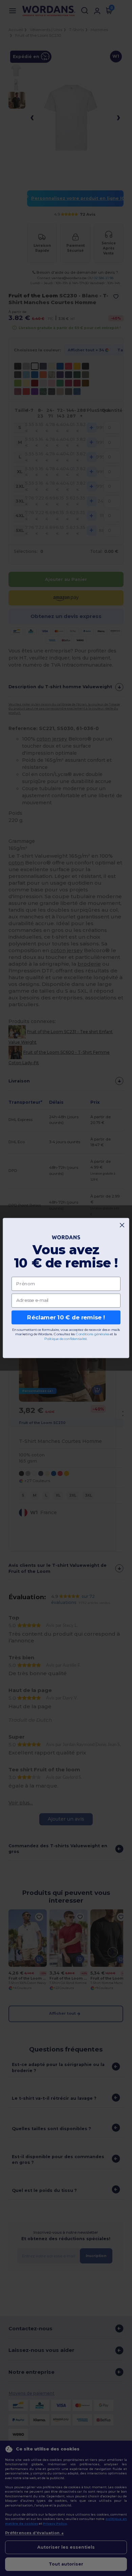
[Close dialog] (122, 1225)
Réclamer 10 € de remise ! (66, 1317)
